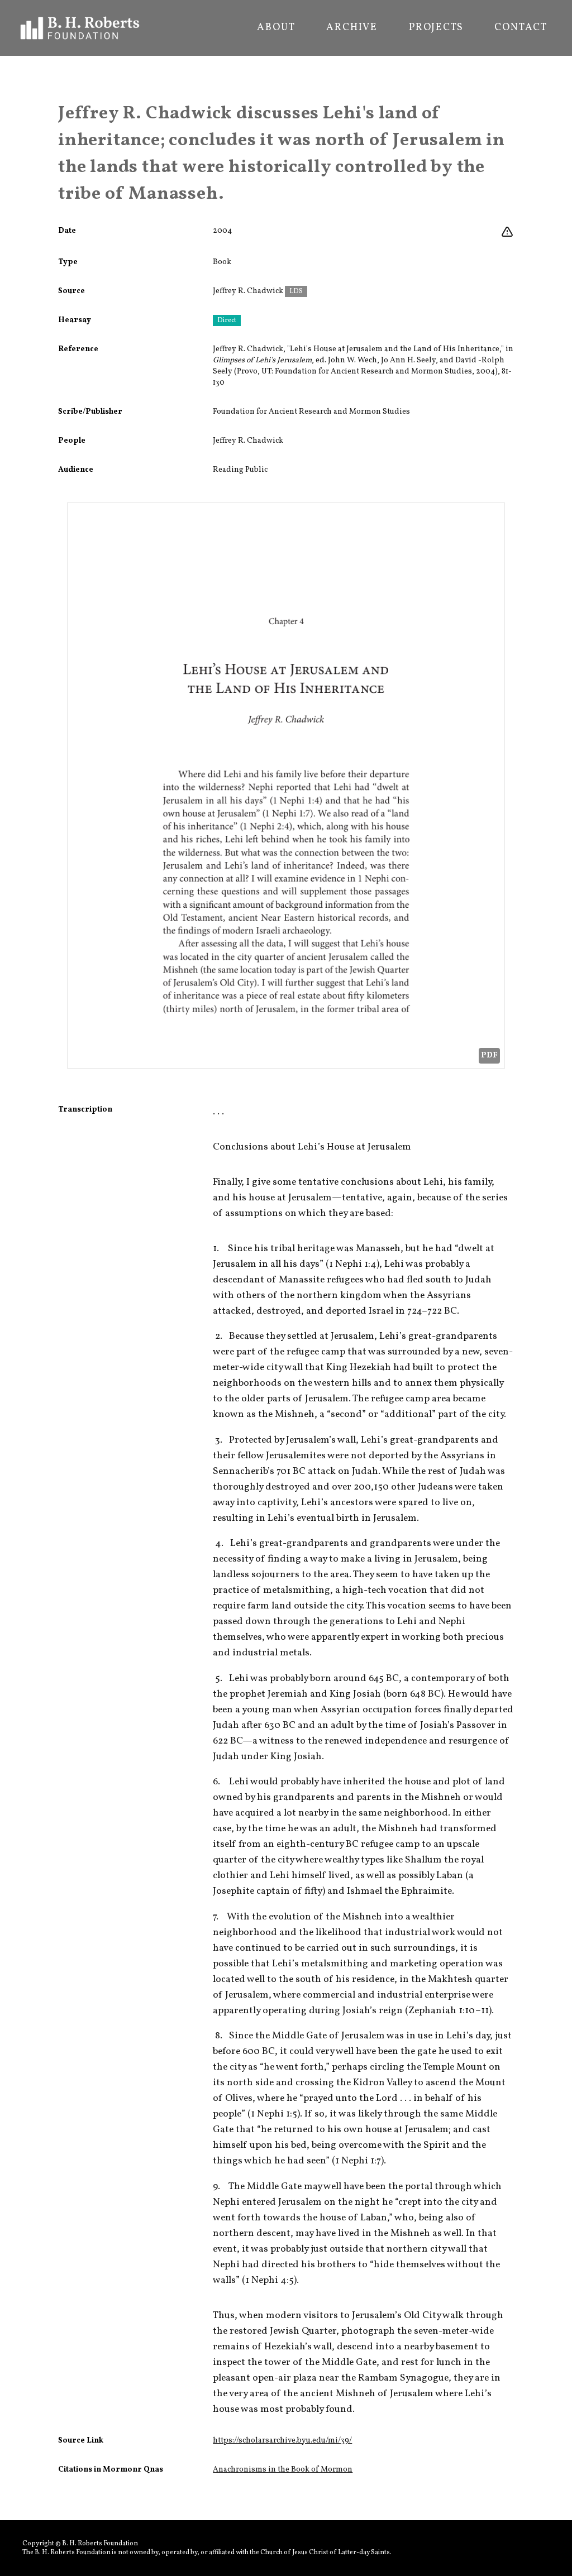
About (276, 28)
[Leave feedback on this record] (507, 232)
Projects (436, 28)
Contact (521, 28)
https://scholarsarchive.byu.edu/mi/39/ (282, 2441)
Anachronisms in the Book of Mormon (283, 2470)
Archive (352, 28)
